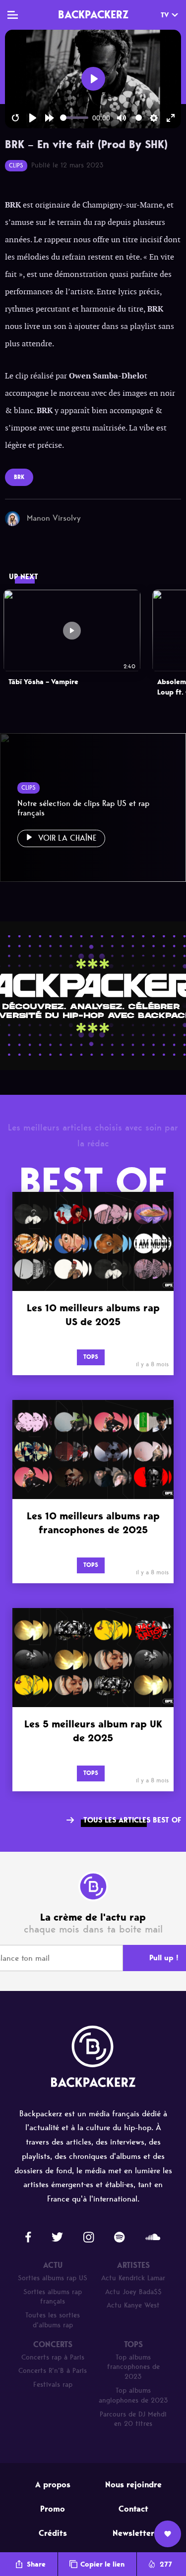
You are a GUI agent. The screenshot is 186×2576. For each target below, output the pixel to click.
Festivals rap (53, 2385)
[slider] (74, 118)
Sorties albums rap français (53, 2297)
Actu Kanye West (133, 2305)
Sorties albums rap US (53, 2278)
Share (36, 2564)
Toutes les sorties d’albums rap (53, 2320)
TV (165, 15)
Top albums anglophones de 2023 (133, 2395)
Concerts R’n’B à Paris (53, 2371)
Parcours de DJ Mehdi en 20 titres (133, 2419)
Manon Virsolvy (54, 518)
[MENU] (13, 15)
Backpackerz (93, 14)
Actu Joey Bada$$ (133, 2292)
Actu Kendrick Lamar (133, 2278)
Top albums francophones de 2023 (133, 2367)
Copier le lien (102, 2564)
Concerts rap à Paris (53, 2357)
